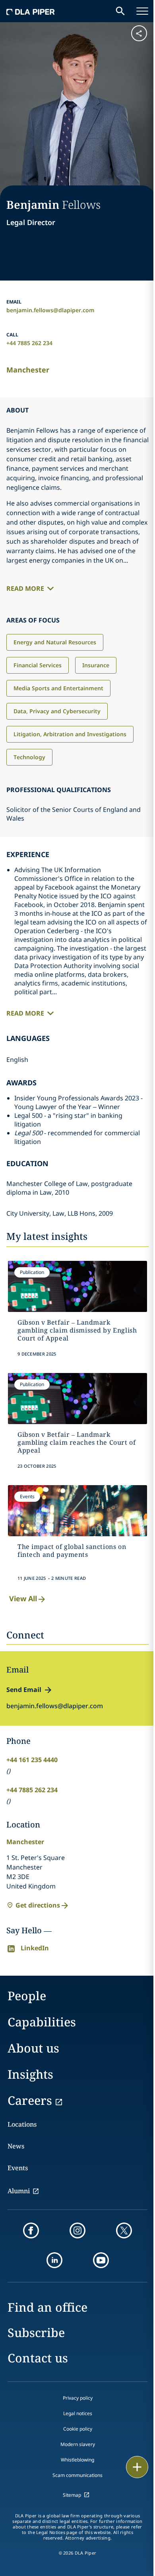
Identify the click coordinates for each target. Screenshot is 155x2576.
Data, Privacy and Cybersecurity (57, 711)
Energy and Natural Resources (55, 642)
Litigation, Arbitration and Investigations (70, 734)
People (27, 1996)
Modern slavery (78, 2444)
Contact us (38, 2358)
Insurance (96, 665)
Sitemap (72, 2495)
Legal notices (78, 2413)
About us (33, 2048)
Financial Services (38, 665)
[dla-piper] (31, 11)
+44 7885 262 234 (29, 343)
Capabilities (42, 2022)
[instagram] (77, 2230)
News (16, 2146)
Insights (30, 2074)
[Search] (120, 11)
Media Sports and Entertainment (58, 688)
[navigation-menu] (142, 11)
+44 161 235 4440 (32, 1760)
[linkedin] (54, 2260)
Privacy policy (78, 2398)
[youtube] (101, 2260)
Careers (30, 2100)
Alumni (19, 2191)
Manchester (28, 370)
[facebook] (31, 2230)
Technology (29, 757)
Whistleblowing (77, 2460)
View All (23, 1598)
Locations (22, 2124)
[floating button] (137, 2467)
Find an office (47, 2307)
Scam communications (77, 2475)
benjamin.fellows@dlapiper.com (50, 310)
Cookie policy (78, 2429)
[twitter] (124, 2230)
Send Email (24, 1690)
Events (18, 2168)
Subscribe (36, 2333)
